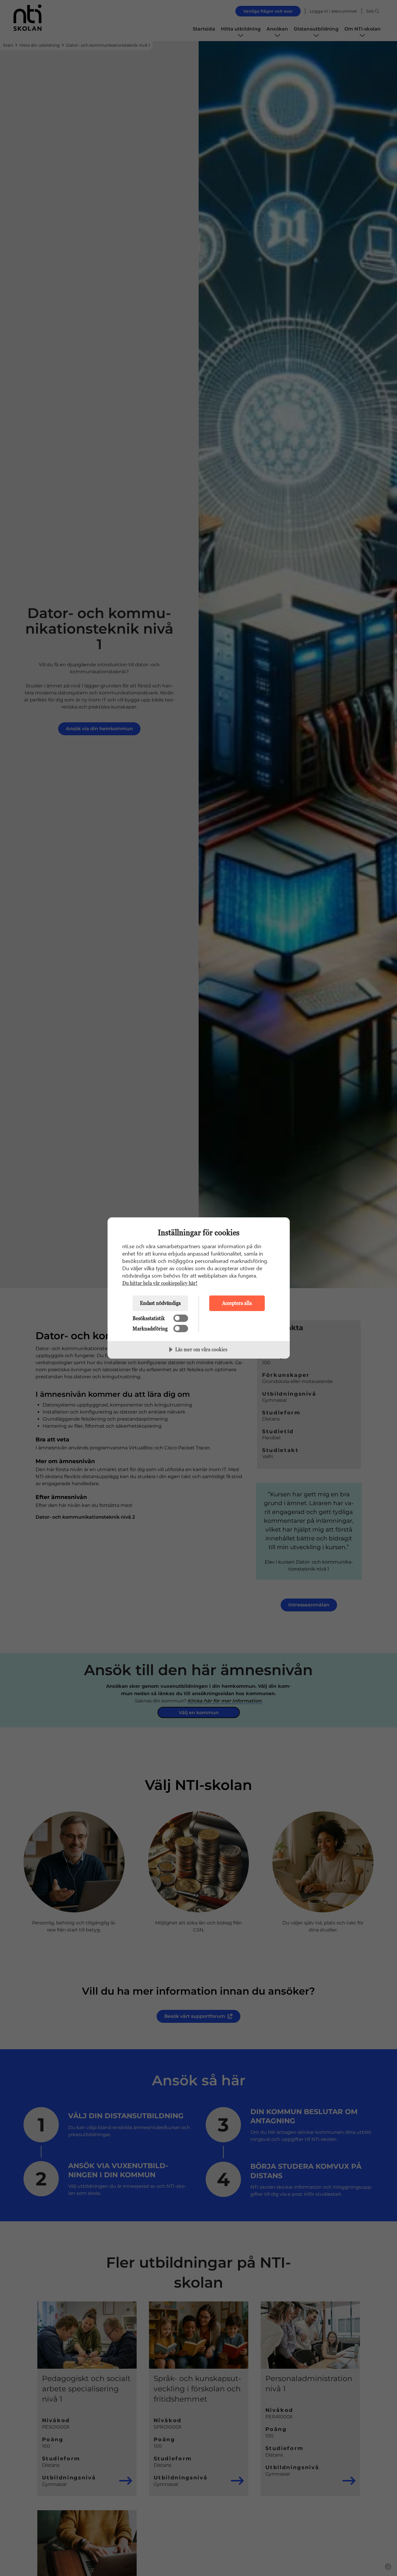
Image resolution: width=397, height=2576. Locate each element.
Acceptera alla (237, 1303)
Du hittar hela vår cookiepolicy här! (160, 1283)
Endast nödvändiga (160, 1303)
